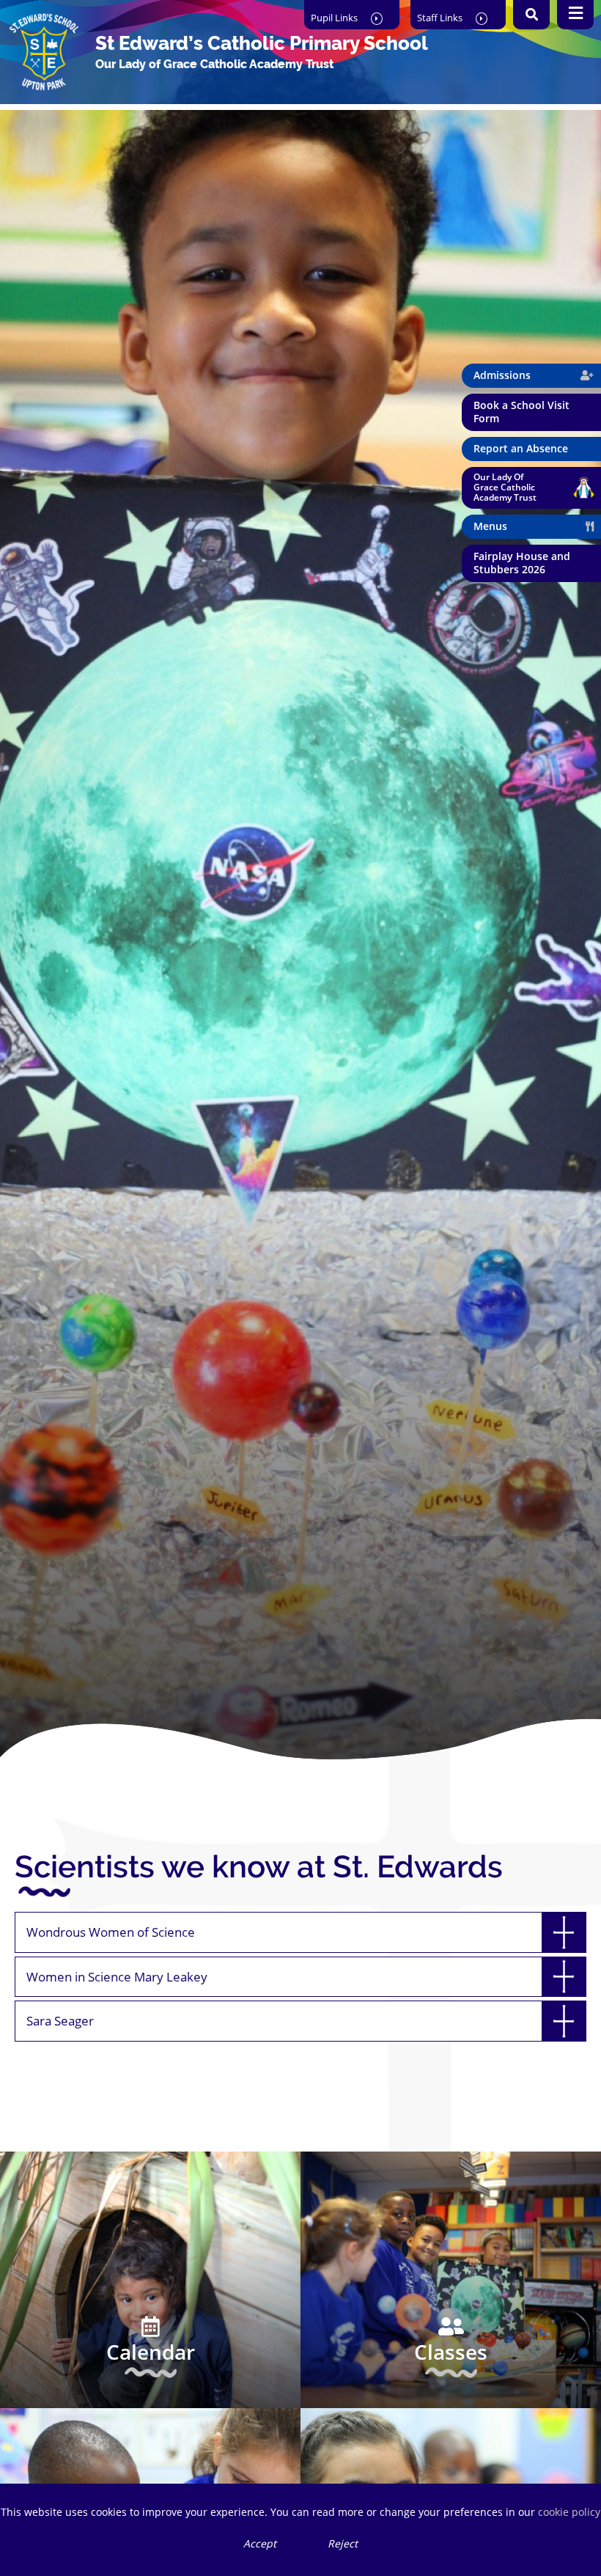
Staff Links (441, 18)
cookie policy (569, 2512)
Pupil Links (335, 18)
